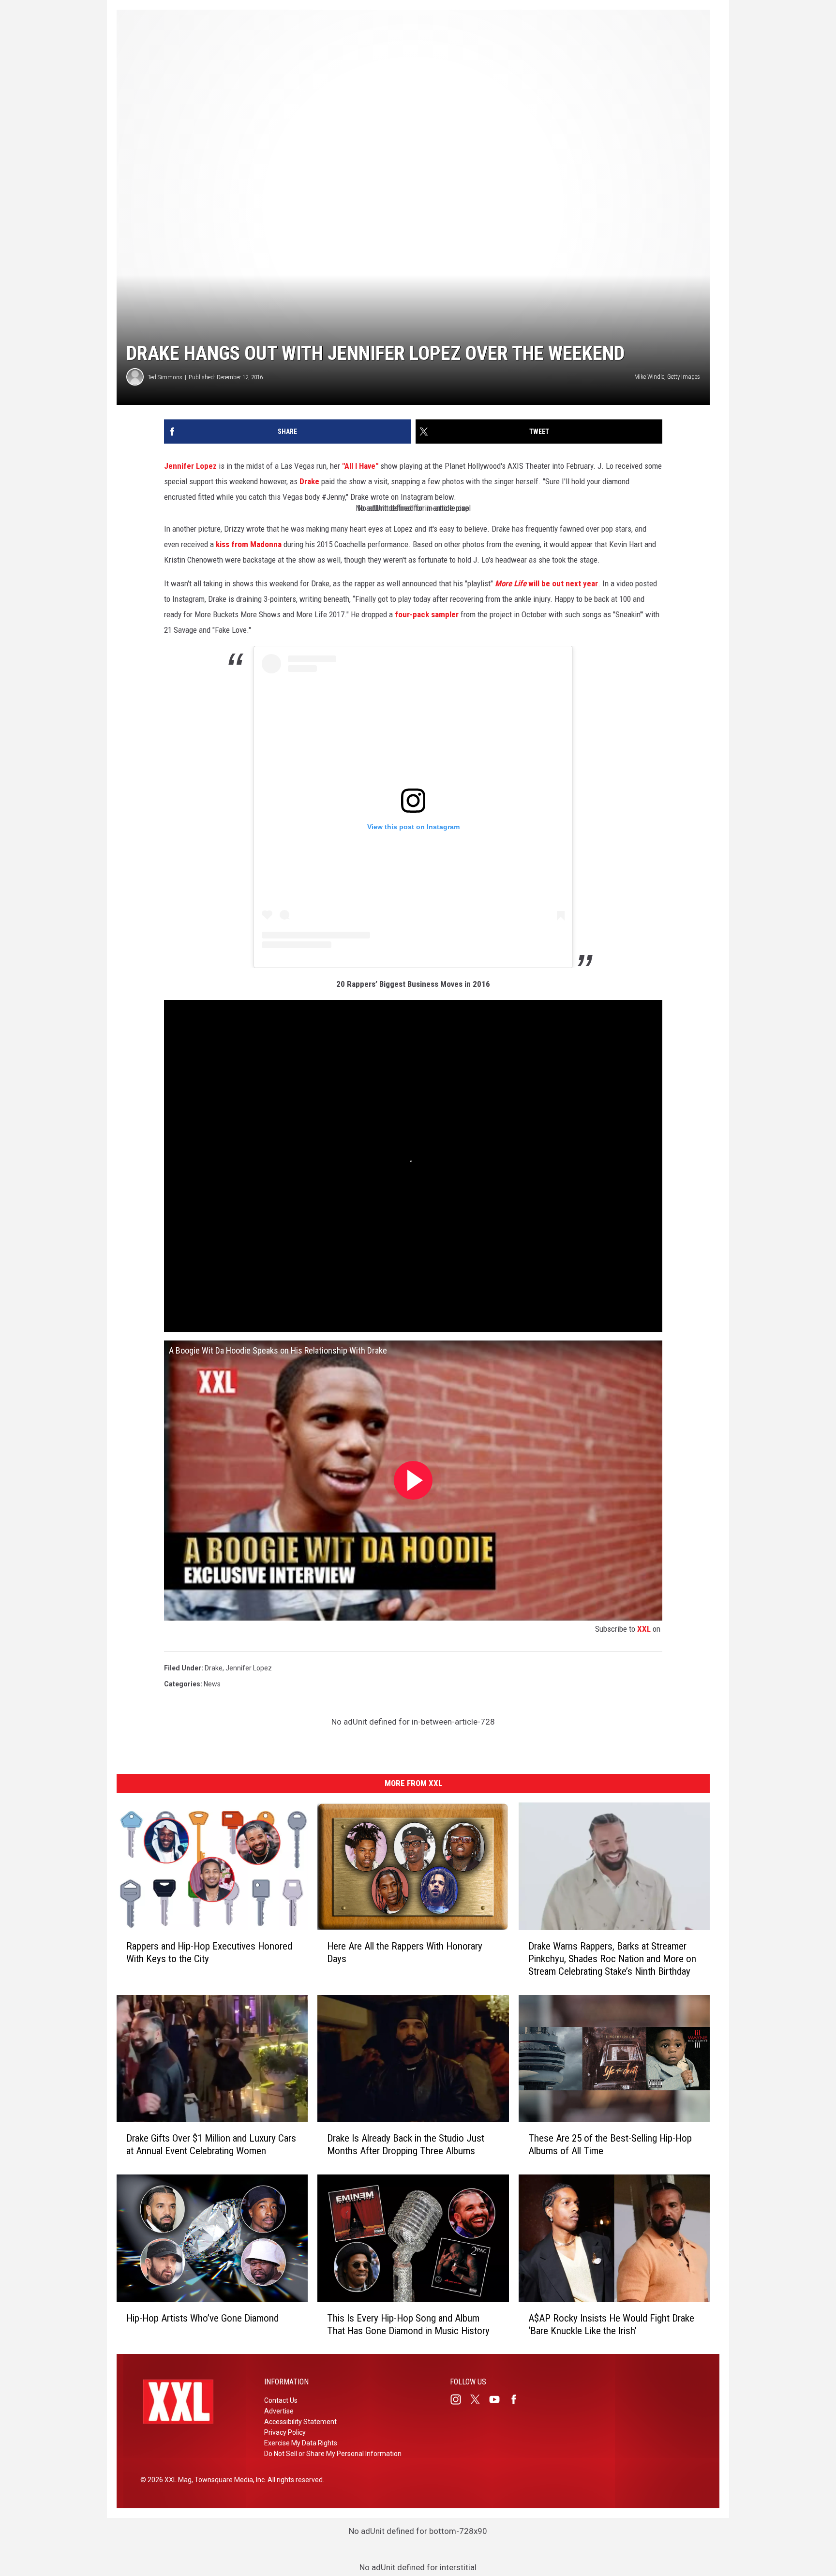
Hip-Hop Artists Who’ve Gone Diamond (202, 2318)
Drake (309, 481)
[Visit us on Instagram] (460, 2399)
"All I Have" (360, 466)
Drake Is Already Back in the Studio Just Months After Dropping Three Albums (406, 2144)
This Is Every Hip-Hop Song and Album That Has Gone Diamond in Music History (408, 2324)
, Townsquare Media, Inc (228, 2480)
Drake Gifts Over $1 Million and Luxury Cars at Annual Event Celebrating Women (211, 2144)
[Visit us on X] (479, 2399)
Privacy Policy (285, 2432)
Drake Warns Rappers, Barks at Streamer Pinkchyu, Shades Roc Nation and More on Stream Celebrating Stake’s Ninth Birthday (612, 1958)
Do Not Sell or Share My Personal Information (333, 2454)
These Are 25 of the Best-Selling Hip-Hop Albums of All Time (610, 2144)
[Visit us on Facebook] (518, 2399)
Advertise (279, 2411)
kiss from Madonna (250, 544)
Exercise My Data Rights (301, 2443)
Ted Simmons (165, 377)
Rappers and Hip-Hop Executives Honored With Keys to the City (209, 1952)
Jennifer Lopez (190, 466)
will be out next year (546, 583)
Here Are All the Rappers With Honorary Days (405, 1952)
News (212, 1684)
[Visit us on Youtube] (498, 2399)
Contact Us (281, 2400)
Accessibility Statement (300, 2422)
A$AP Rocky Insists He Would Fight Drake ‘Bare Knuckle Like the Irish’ (611, 2324)
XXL (644, 1629)
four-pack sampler (427, 614)
